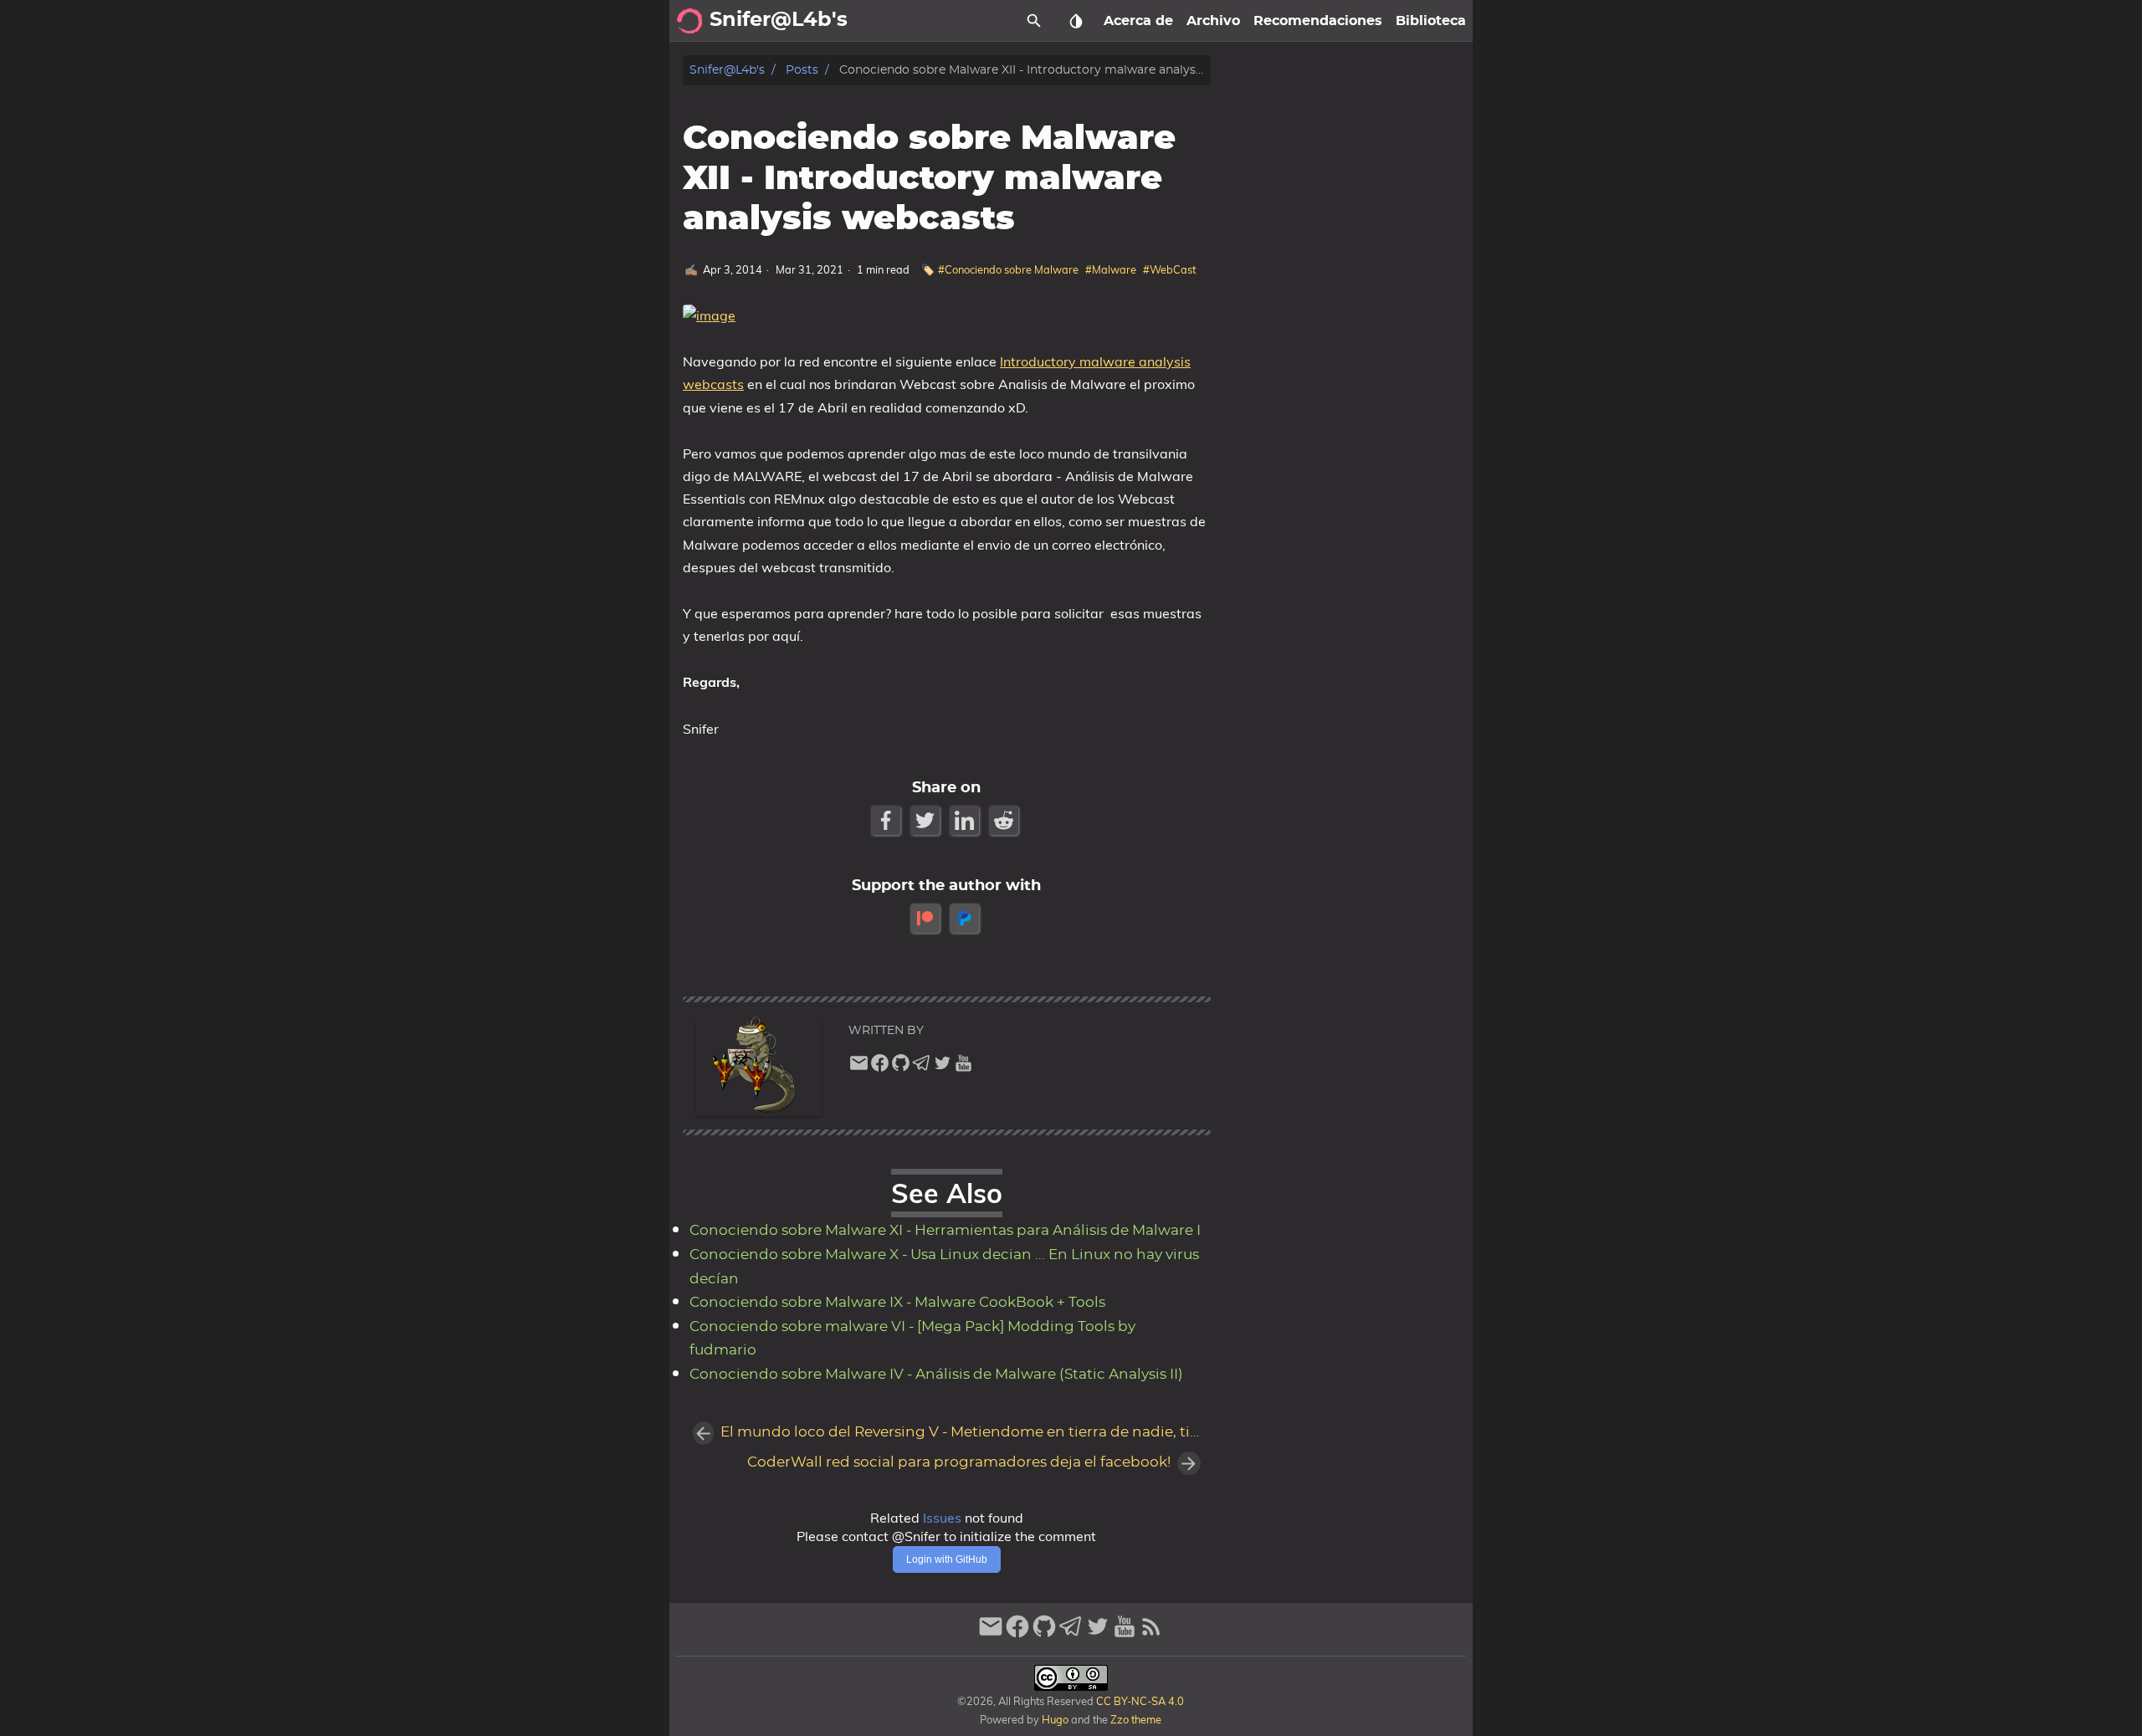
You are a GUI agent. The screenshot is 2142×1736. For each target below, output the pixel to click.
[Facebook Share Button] (887, 820)
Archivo (1213, 21)
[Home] (689, 21)
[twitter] (943, 1067)
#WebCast (1169, 269)
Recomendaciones (1318, 21)
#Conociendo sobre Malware (1008, 269)
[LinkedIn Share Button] (966, 820)
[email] (859, 1067)
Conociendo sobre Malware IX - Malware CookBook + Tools (897, 1303)
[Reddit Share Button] (1005, 820)
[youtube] (963, 1067)
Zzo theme (1136, 1719)
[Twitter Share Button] (927, 820)
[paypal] (966, 918)
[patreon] (927, 918)
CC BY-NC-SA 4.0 (1139, 1701)
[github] (901, 1067)
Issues (942, 1518)
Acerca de (1138, 21)
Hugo (1055, 1719)
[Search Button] (1034, 21)
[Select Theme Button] (1076, 21)
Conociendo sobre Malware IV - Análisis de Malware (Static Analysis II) (936, 1375)
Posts (802, 70)
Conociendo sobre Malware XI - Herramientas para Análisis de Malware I (945, 1231)
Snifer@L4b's (727, 70)
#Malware (1111, 269)
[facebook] (880, 1067)
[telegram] (922, 1067)
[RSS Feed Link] (1151, 1634)
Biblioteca (1431, 21)
